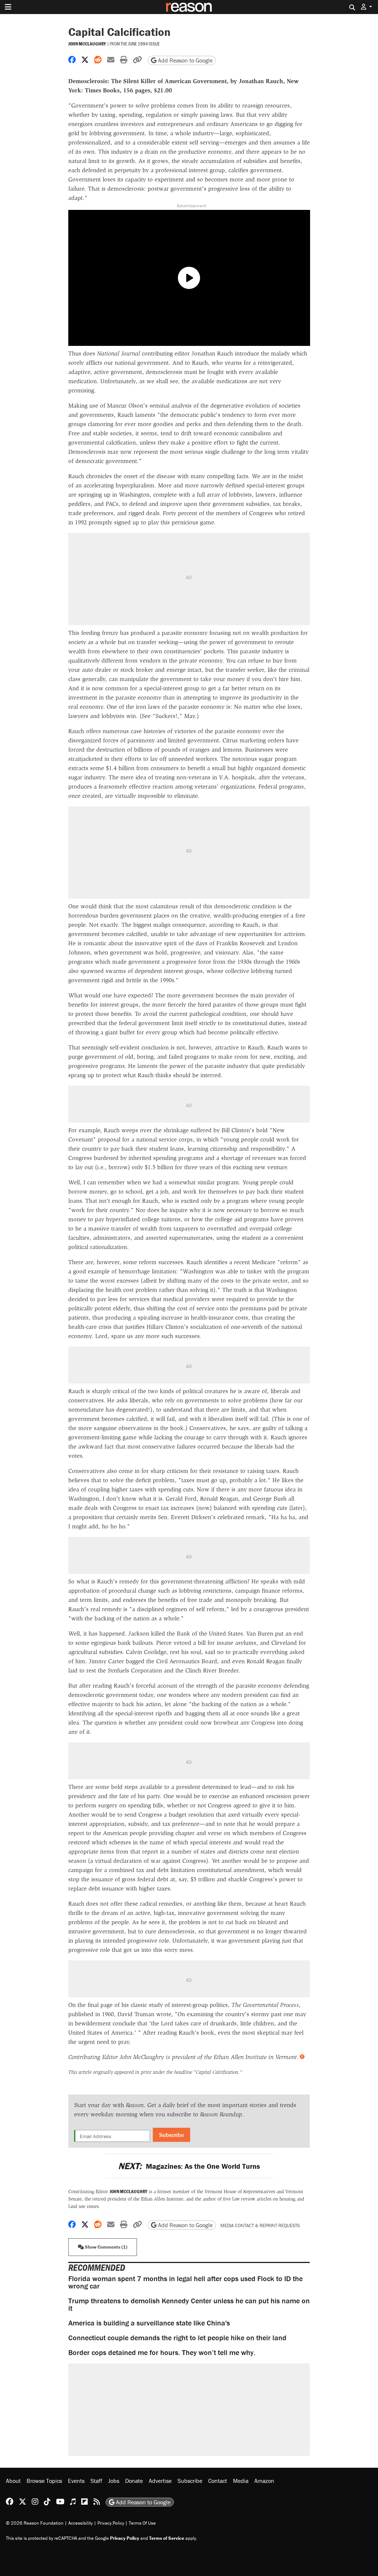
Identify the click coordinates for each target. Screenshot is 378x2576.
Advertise (160, 2481)
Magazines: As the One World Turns (189, 2166)
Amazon (264, 2481)
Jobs (114, 2481)
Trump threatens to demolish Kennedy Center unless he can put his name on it (189, 2304)
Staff (96, 2481)
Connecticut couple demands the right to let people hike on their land (177, 2337)
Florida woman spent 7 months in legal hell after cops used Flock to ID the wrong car (185, 2282)
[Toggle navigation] (8, 7)
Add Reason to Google (185, 60)
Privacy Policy (111, 2523)
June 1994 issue (144, 44)
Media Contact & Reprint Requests (260, 2225)
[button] (367, 7)
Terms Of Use (142, 2523)
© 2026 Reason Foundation (35, 2523)
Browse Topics (44, 2481)
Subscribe (171, 2135)
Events (76, 2481)
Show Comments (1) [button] (106, 2247)
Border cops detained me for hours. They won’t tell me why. (162, 2352)
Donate (134, 2481)
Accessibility (80, 2523)
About (13, 2481)
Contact (218, 2481)
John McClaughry (87, 44)
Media (241, 2481)
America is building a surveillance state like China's (149, 2323)
